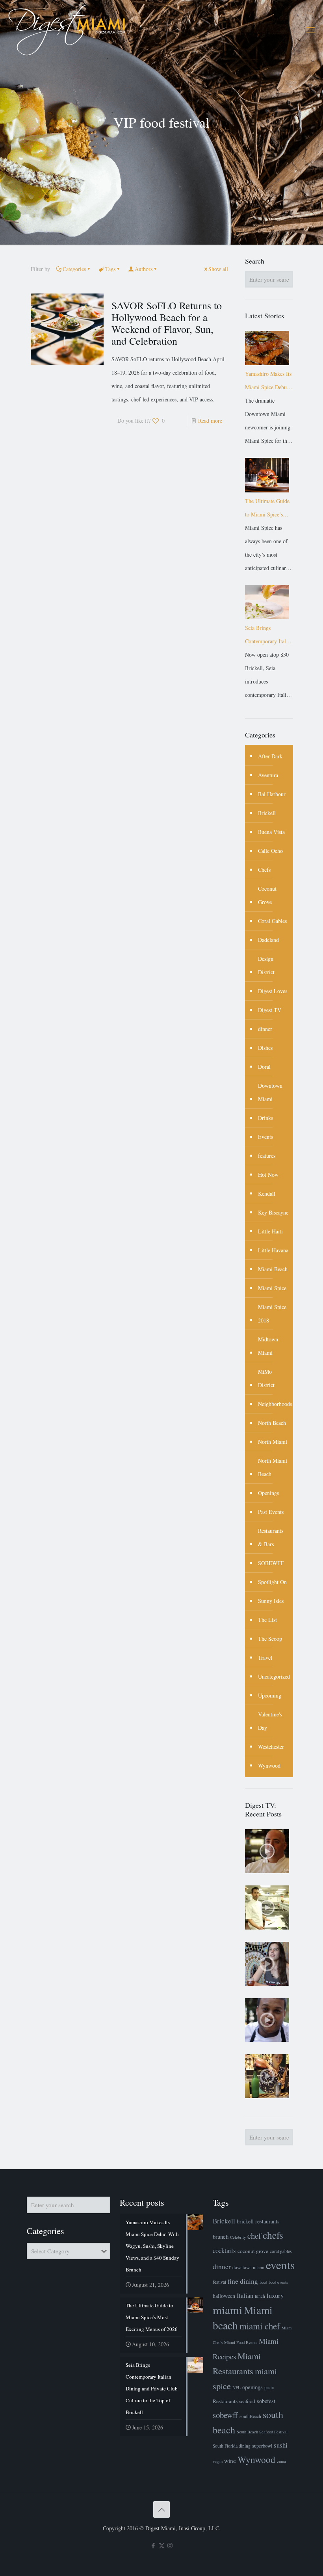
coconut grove (253, 2251)
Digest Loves (273, 991)
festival (219, 2282)
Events (265, 1137)
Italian (245, 2296)
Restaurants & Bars (271, 1537)
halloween (224, 2296)
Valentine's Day (270, 1721)
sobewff (225, 2415)
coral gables (281, 2251)
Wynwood (269, 1765)
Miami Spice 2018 (272, 1314)
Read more (210, 421)
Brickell (267, 813)
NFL (237, 2387)
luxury (275, 2295)
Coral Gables (272, 921)
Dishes (265, 1048)
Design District (266, 965)
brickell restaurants (258, 2221)
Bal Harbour (272, 794)
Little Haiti (270, 1231)
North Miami (273, 1442)
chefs (273, 2235)
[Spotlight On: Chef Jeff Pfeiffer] (267, 1907)
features (267, 1156)
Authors (144, 269)
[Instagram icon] (170, 2545)
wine (230, 2461)
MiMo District (266, 1378)
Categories (74, 269)
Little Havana (273, 1250)
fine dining (243, 2281)
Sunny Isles (271, 1601)
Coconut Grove (267, 895)
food (263, 2282)
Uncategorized (274, 1676)
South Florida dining (232, 2446)
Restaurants (225, 2401)
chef (254, 2236)
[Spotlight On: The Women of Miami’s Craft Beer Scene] (267, 1964)
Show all (218, 269)
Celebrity (238, 2237)
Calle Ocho (270, 851)
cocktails (224, 2250)
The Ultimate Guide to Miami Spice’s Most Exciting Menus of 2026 (269, 509)
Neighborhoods (275, 1404)
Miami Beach (273, 1269)
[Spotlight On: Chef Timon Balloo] (267, 2020)
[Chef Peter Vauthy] (267, 1851)
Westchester (271, 1747)
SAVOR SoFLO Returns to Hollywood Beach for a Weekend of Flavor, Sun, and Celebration (167, 323)
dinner (265, 1029)
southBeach (250, 2416)
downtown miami (248, 2267)
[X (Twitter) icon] (162, 2545)
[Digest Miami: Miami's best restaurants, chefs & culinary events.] (67, 30)
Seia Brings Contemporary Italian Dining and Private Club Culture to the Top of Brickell (269, 636)
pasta (269, 2387)
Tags (110, 269)
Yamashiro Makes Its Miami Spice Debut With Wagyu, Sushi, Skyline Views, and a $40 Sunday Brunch (269, 382)
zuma (281, 2461)
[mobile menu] (310, 30)
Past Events (271, 1512)
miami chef (260, 2326)
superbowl (262, 2446)
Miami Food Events (241, 2342)
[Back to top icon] (161, 2509)
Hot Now (268, 1175)
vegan (218, 2461)
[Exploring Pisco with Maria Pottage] (267, 2076)
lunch (260, 2296)
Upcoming (270, 1695)
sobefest (266, 2401)
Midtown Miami (268, 1346)
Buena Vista (271, 832)
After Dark (270, 756)
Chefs (264, 870)
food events (278, 2282)
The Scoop (270, 1639)
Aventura (268, 775)
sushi (281, 2445)
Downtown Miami (270, 1092)
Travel (265, 1658)
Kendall (267, 1193)
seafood (247, 2401)
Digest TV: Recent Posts (263, 1809)
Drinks (265, 1118)
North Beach (272, 1423)
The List (267, 1620)
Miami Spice (272, 1288)
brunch (221, 2236)
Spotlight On (272, 1582)
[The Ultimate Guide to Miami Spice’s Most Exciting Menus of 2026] (267, 475)
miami (227, 2309)
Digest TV (270, 1010)
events (280, 2265)
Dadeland (268, 940)
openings (252, 2387)
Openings (268, 1493)
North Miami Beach (273, 1467)
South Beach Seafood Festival (262, 2432)
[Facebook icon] (153, 2545)
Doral (264, 1067)
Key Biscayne (273, 1212)
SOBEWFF (271, 1563)
